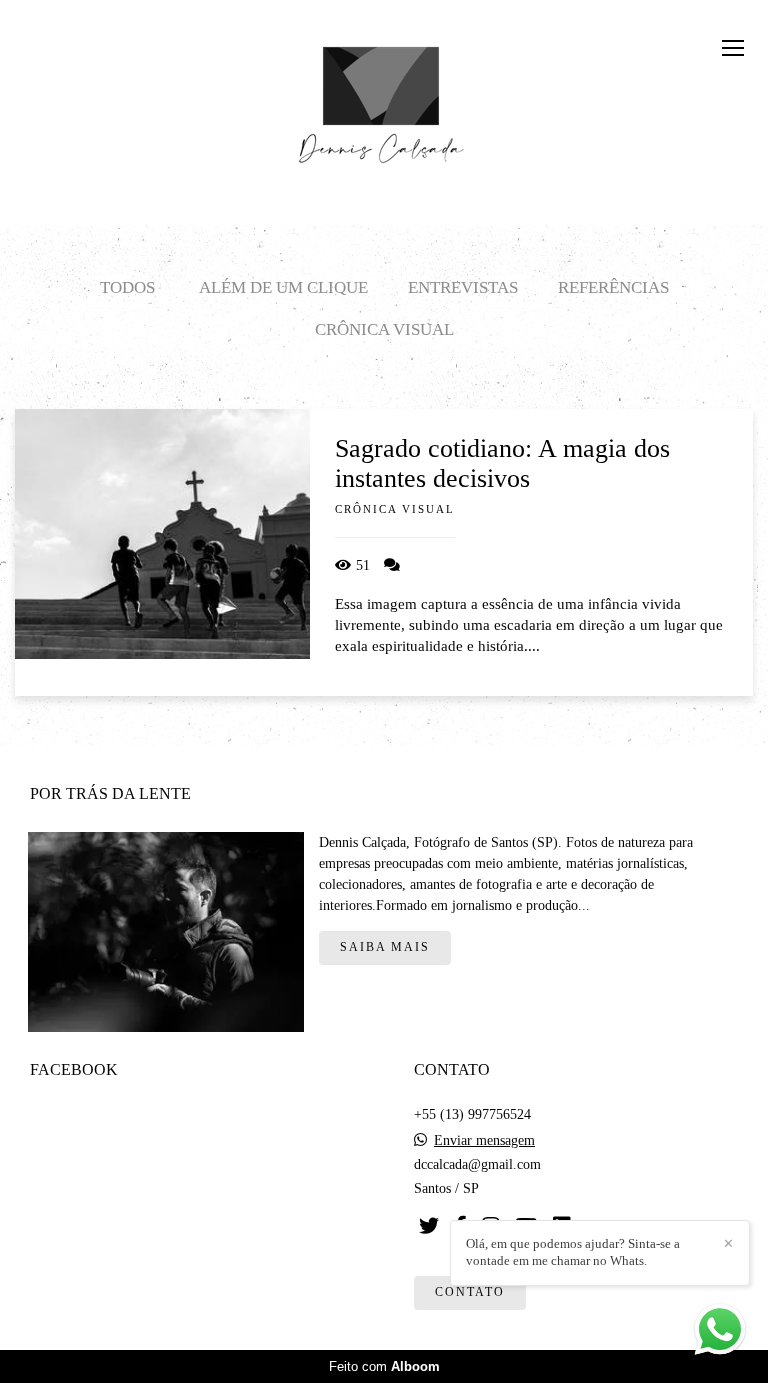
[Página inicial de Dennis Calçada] (384, 95)
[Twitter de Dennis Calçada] (429, 1226)
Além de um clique (283, 287)
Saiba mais (385, 947)
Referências (613, 287)
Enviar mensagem (484, 1141)
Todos (127, 287)
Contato (470, 1292)
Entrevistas (463, 287)
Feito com (384, 1366)
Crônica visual (384, 329)
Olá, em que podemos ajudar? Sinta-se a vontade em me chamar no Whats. (573, 1252)
